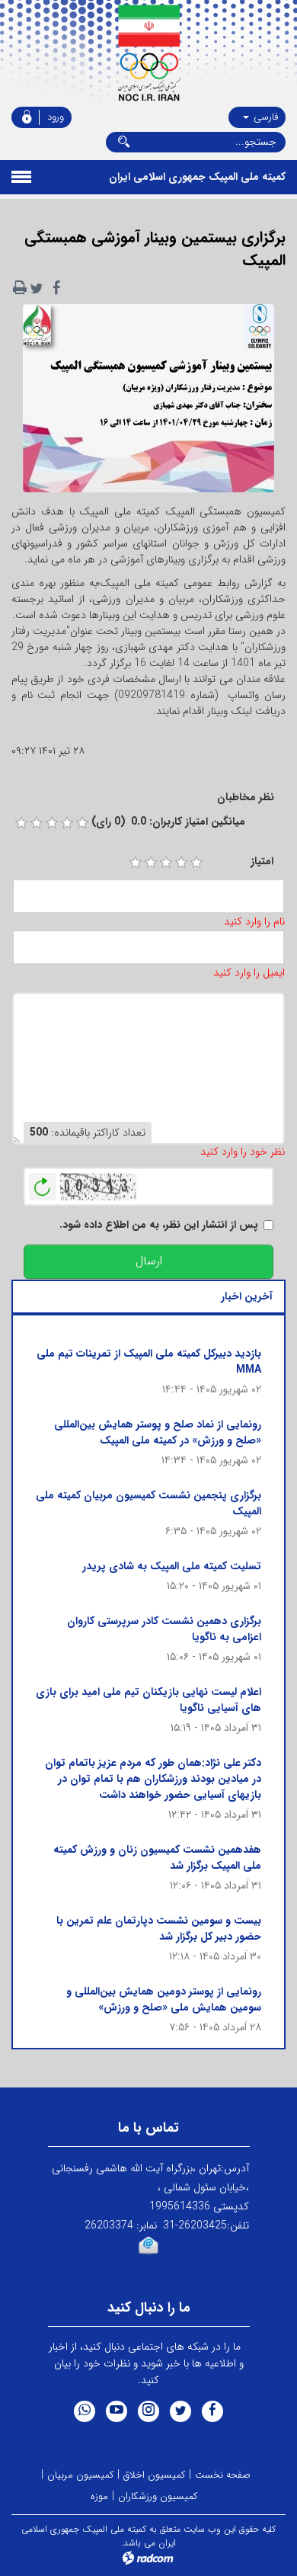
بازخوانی (43, 1183)
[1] (136, 863)
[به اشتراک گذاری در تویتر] (37, 288)
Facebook (212, 2411)
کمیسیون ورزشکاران (158, 2496)
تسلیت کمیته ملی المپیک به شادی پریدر (172, 1566)
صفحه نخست (223, 2475)
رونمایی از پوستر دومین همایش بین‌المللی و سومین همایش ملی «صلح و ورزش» (164, 1999)
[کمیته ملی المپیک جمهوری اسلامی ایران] (148, 53)
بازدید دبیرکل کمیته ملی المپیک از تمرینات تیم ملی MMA (149, 1362)
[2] (151, 863)
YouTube (117, 2411)
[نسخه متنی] (20, 288)
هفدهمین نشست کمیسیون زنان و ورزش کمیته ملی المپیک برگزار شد (157, 1858)
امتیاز (262, 862)
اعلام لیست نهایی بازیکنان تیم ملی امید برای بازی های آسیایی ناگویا (148, 1700)
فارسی (264, 117)
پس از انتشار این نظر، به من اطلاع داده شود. (159, 1225)
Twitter (180, 2411)
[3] (166, 863)
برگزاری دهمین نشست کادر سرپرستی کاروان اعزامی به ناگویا (164, 1629)
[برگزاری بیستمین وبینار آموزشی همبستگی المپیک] (148, 403)
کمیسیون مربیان (80, 2475)
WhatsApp (85, 2411)
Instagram (148, 2411)
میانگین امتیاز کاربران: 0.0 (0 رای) (168, 822)
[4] (181, 863)
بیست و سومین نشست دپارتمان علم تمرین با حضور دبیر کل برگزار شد (159, 1929)
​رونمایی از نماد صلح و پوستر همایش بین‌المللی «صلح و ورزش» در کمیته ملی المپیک (158, 1432)
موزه (99, 2496)
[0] (21, 823)
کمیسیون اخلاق (154, 2475)
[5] (196, 863)
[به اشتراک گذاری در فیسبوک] (56, 288)
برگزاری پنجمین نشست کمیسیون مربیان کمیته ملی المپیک (148, 1503)
